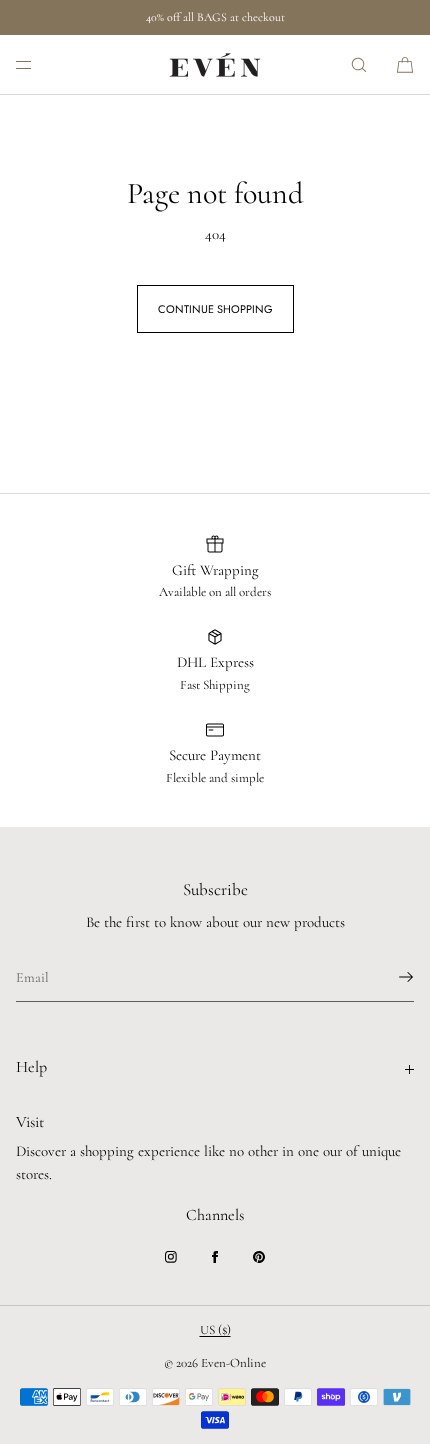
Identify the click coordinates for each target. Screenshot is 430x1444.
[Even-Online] (215, 65)
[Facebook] (215, 1257)
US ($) (215, 1330)
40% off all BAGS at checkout (215, 17)
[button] (359, 64)
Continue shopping (215, 309)
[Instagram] (171, 1257)
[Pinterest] (259, 1257)
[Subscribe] (389, 977)
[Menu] (40, 64)
